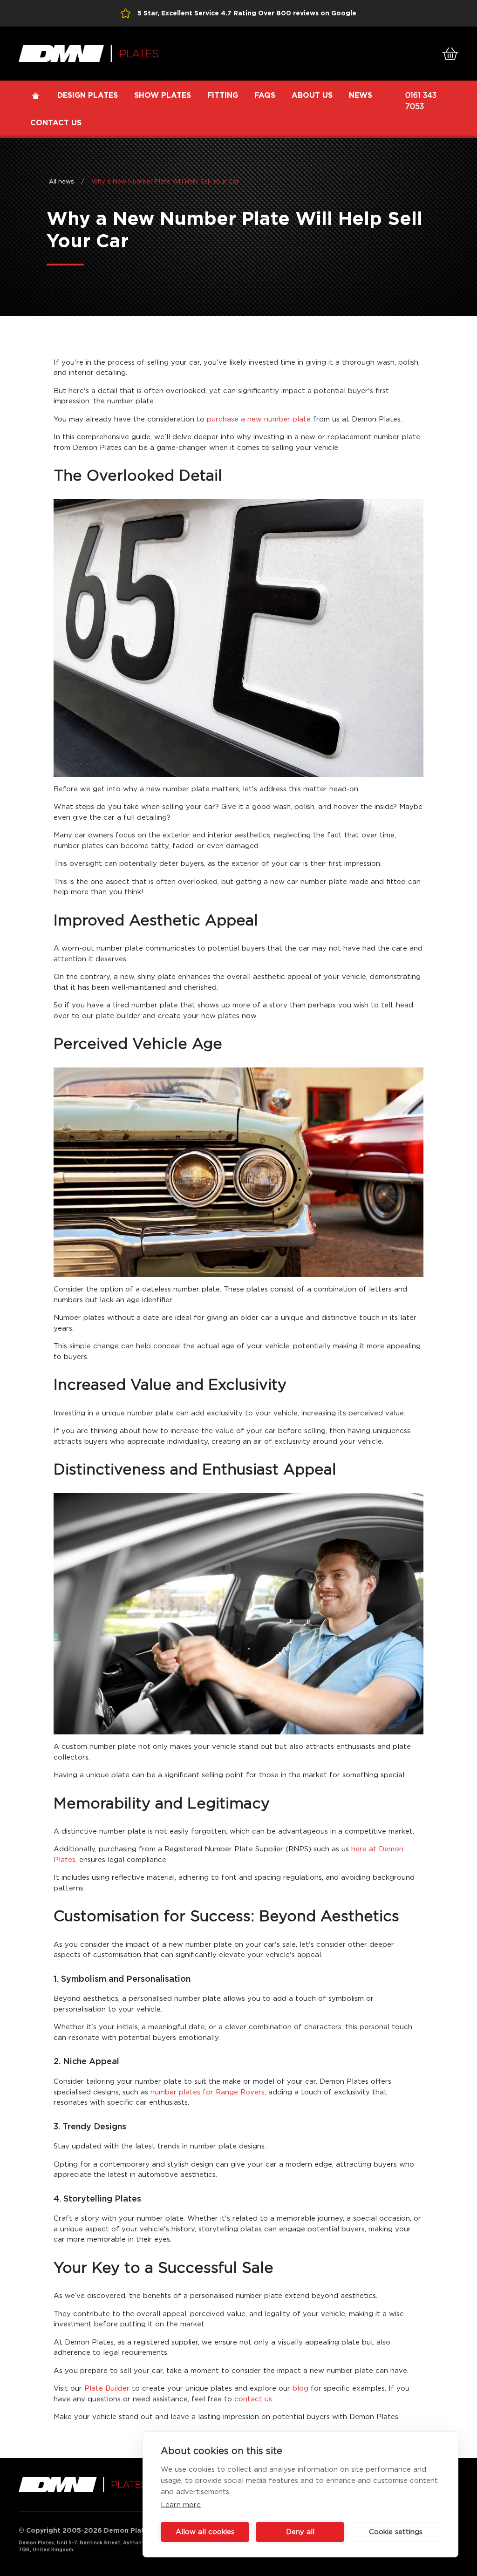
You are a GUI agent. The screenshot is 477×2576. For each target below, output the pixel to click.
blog (299, 2389)
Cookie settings (396, 2532)
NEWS (361, 95)
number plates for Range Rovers (206, 2092)
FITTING (223, 95)
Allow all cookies (205, 2532)
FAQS (265, 95)
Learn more (181, 2505)
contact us (252, 2399)
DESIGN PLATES (88, 95)
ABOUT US (312, 95)
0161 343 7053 (421, 101)
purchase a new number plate (259, 419)
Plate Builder (106, 2389)
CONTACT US (56, 123)
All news (61, 182)
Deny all (300, 2532)
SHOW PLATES (163, 95)
